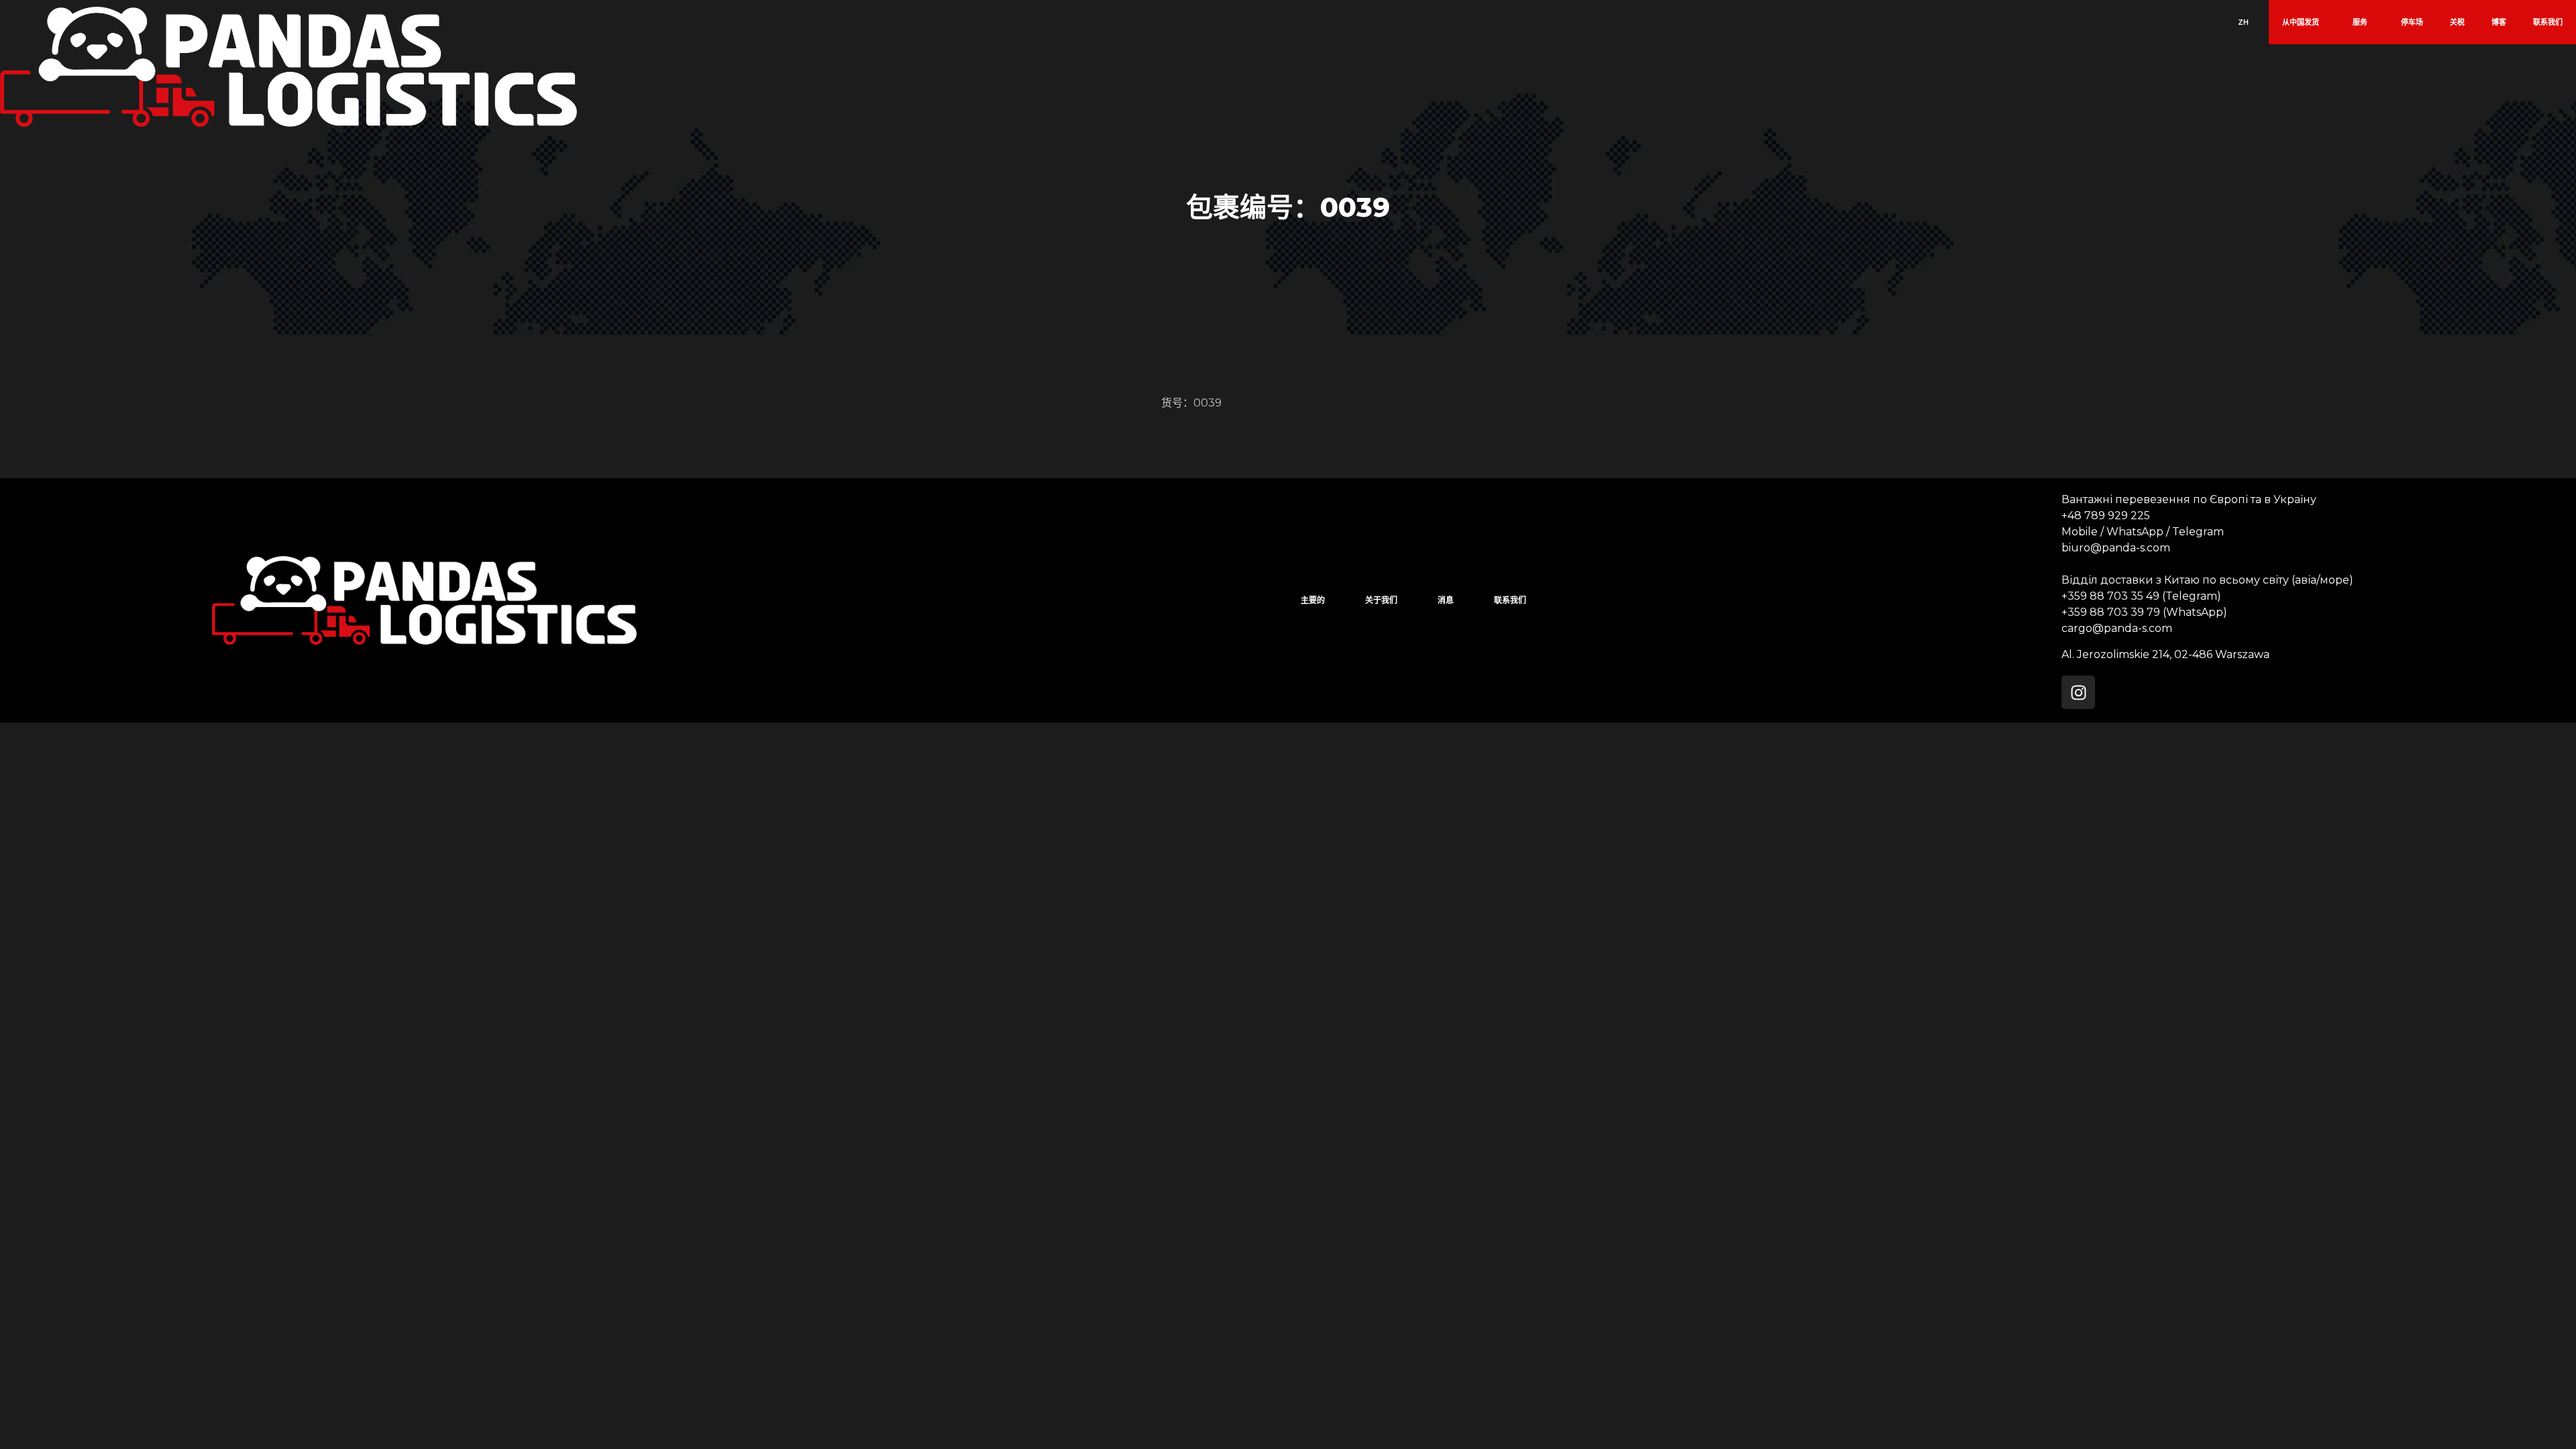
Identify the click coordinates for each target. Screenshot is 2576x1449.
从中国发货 (2301, 22)
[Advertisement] (402, 816)
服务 (2360, 22)
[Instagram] (2078, 692)
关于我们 (1381, 600)
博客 (2499, 22)
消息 (1446, 600)
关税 (2457, 22)
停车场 (2412, 22)
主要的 (1313, 600)
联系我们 (2548, 22)
